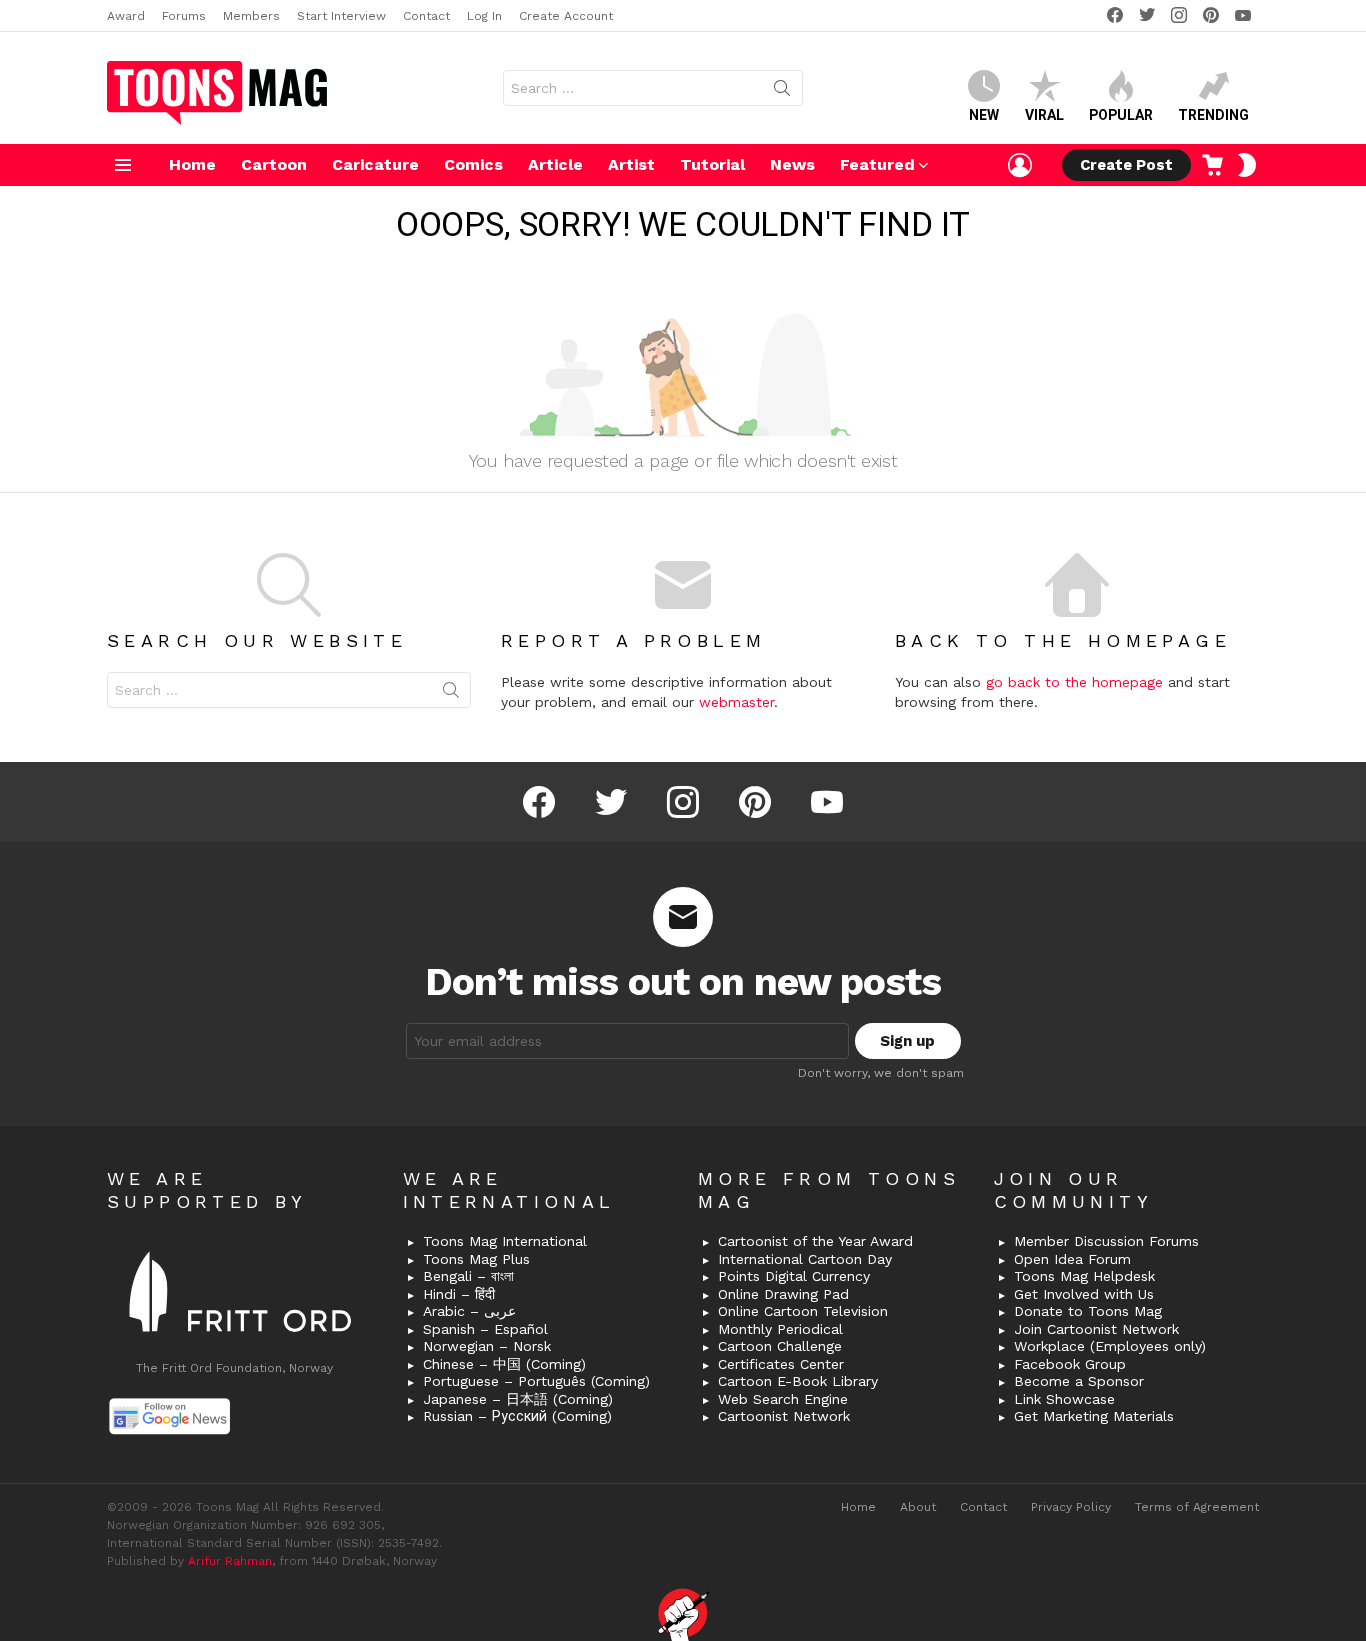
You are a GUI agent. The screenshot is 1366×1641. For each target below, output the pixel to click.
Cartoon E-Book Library (798, 1381)
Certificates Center (781, 1364)
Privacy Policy (1071, 1507)
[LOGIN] (1020, 165)
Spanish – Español (485, 1329)
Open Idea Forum (1072, 1259)
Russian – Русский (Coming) (517, 1416)
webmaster (736, 702)
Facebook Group (1070, 1364)
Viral (1044, 115)
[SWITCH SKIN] (1247, 165)
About (918, 1507)
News (792, 164)
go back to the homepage (1074, 682)
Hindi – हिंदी (459, 1294)
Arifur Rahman (230, 1561)
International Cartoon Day (805, 1259)
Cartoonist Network (784, 1416)
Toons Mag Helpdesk (1084, 1276)
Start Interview (341, 16)
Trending (1213, 115)
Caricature (375, 164)
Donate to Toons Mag (1088, 1311)
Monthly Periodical (780, 1329)
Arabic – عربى (469, 1311)
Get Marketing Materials (1094, 1416)
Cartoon (274, 164)
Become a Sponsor (1079, 1381)
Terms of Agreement (1197, 1507)
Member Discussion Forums (1106, 1241)
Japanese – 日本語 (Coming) (518, 1399)
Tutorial (712, 164)
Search (782, 92)
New (984, 115)
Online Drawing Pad (783, 1294)
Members (251, 16)
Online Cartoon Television (803, 1311)
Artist (631, 164)
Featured (877, 164)
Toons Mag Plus (476, 1259)
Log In (484, 16)
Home (192, 164)
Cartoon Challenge (780, 1346)
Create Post (1126, 165)
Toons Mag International (505, 1241)
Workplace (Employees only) (1110, 1346)
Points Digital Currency (794, 1276)
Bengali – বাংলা (468, 1276)
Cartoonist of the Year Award (815, 1241)
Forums (184, 16)
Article (555, 164)
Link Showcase (1064, 1399)
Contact (426, 16)
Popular (1121, 115)
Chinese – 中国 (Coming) (504, 1364)
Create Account (566, 16)
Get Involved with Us (1084, 1294)
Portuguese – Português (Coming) (536, 1381)
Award (126, 16)
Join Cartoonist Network (1096, 1329)
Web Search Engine (783, 1399)
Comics (473, 164)
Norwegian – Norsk (487, 1346)
